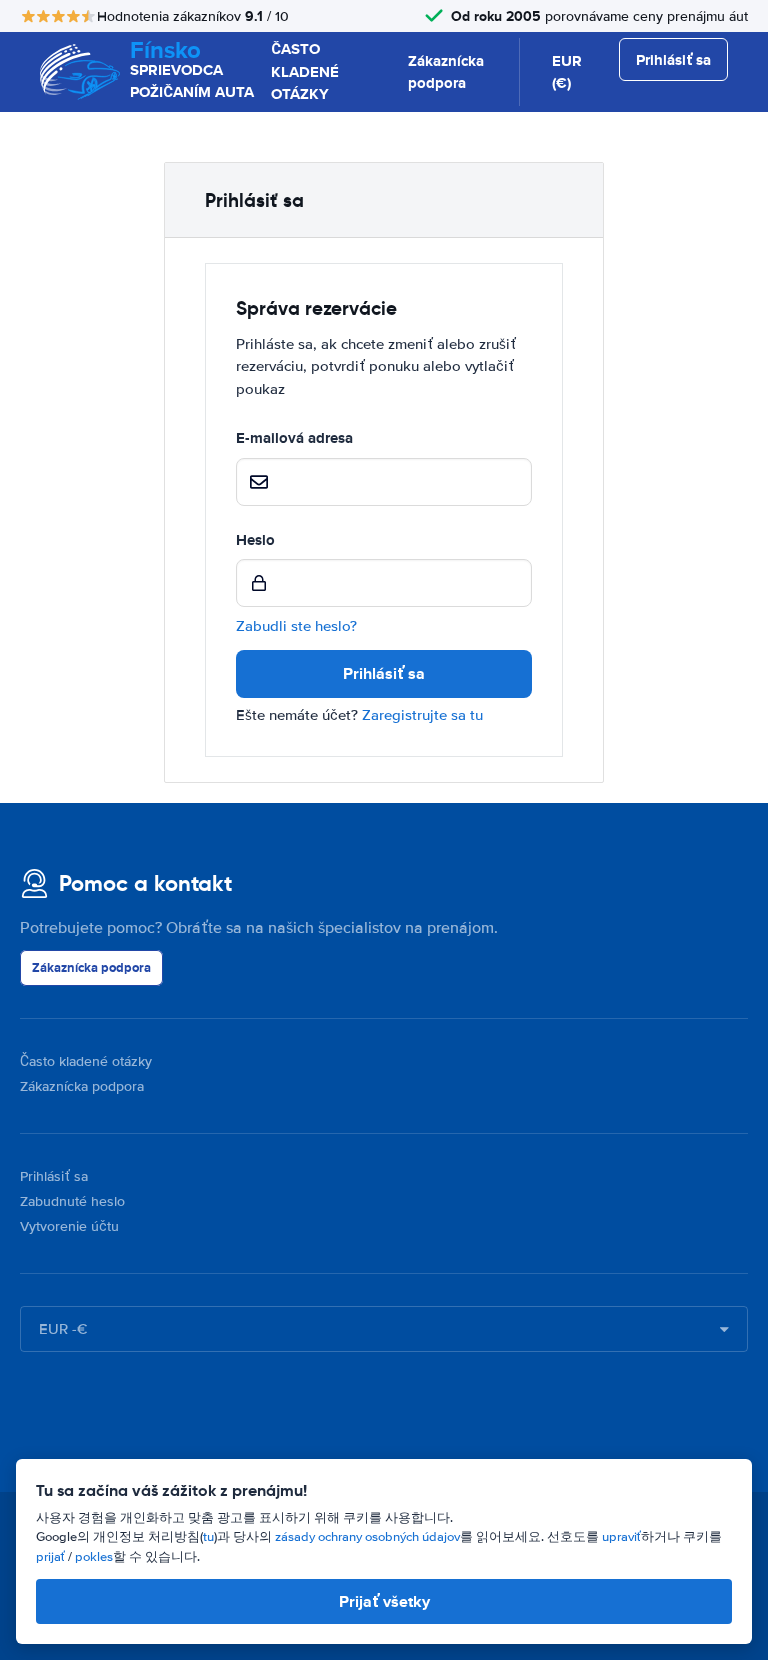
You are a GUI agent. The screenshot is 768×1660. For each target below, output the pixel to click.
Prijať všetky (384, 1601)
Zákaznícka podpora (446, 72)
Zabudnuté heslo (72, 1201)
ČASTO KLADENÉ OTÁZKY (305, 71)
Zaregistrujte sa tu (422, 715)
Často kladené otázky (86, 1061)
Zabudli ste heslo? (296, 626)
